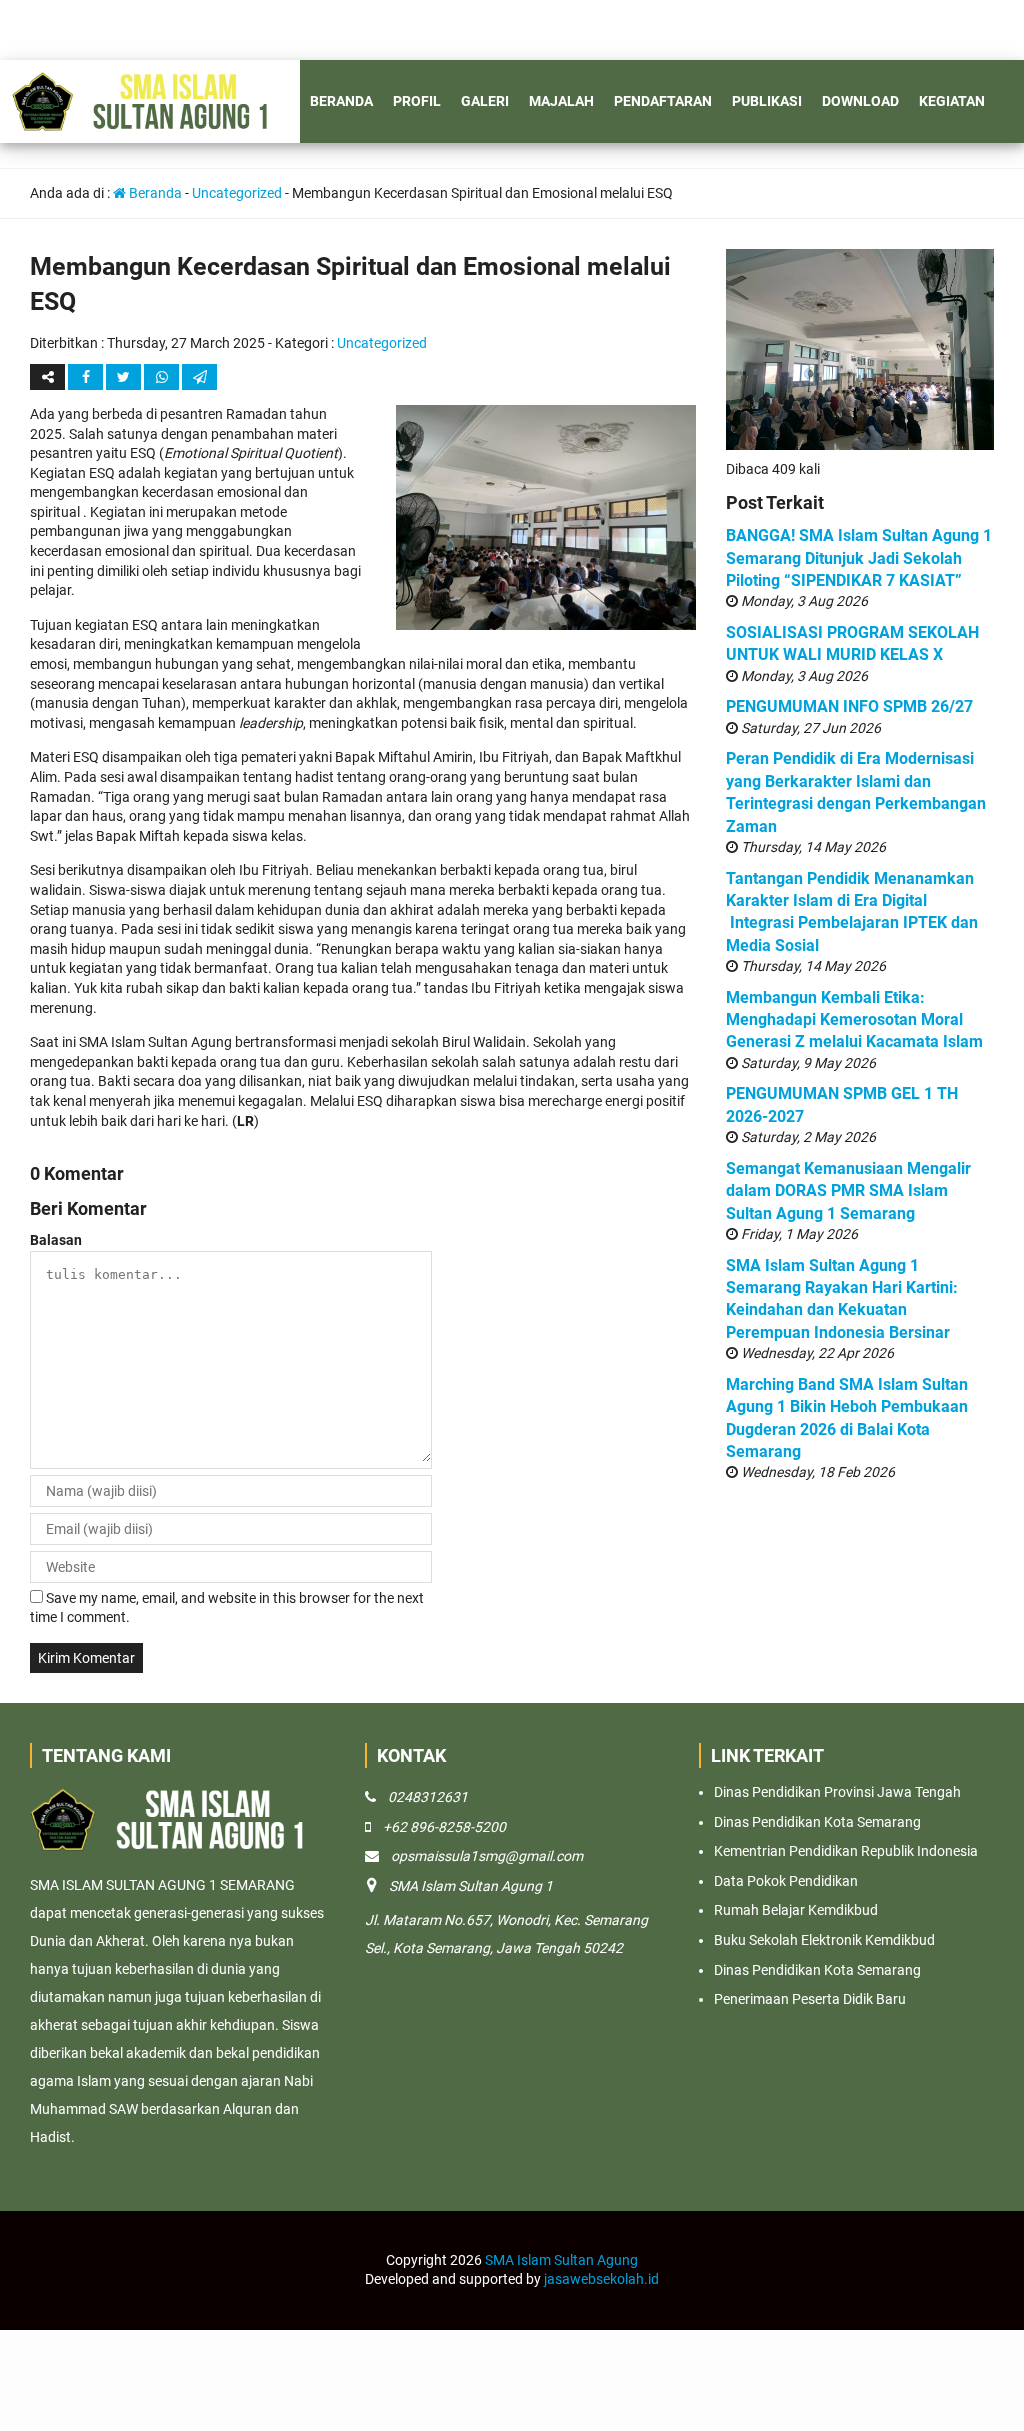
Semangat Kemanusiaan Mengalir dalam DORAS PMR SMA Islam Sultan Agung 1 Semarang (848, 1191)
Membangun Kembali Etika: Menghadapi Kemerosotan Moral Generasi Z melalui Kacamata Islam (854, 1020)
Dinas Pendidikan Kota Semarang (817, 1822)
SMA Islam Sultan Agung (561, 2260)
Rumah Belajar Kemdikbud (796, 1910)
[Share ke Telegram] (199, 377)
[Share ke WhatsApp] (163, 377)
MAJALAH (561, 101)
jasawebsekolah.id (601, 2279)
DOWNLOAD (860, 101)
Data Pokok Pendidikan (786, 1881)
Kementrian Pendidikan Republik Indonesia (846, 1851)
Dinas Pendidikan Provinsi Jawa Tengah (837, 1792)
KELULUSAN (176, 183)
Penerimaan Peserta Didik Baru (810, 1999)
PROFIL (417, 101)
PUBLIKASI (767, 101)
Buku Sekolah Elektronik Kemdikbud (824, 1940)
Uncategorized (382, 343)
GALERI (485, 101)
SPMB (29, 183)
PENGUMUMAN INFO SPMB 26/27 (849, 706)
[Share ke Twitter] (125, 377)
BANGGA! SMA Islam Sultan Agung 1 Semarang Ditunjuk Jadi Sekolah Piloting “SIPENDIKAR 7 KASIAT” (859, 558)
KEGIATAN (952, 101)
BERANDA (341, 101)
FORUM (93, 183)
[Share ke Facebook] (87, 377)
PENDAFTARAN (663, 101)
